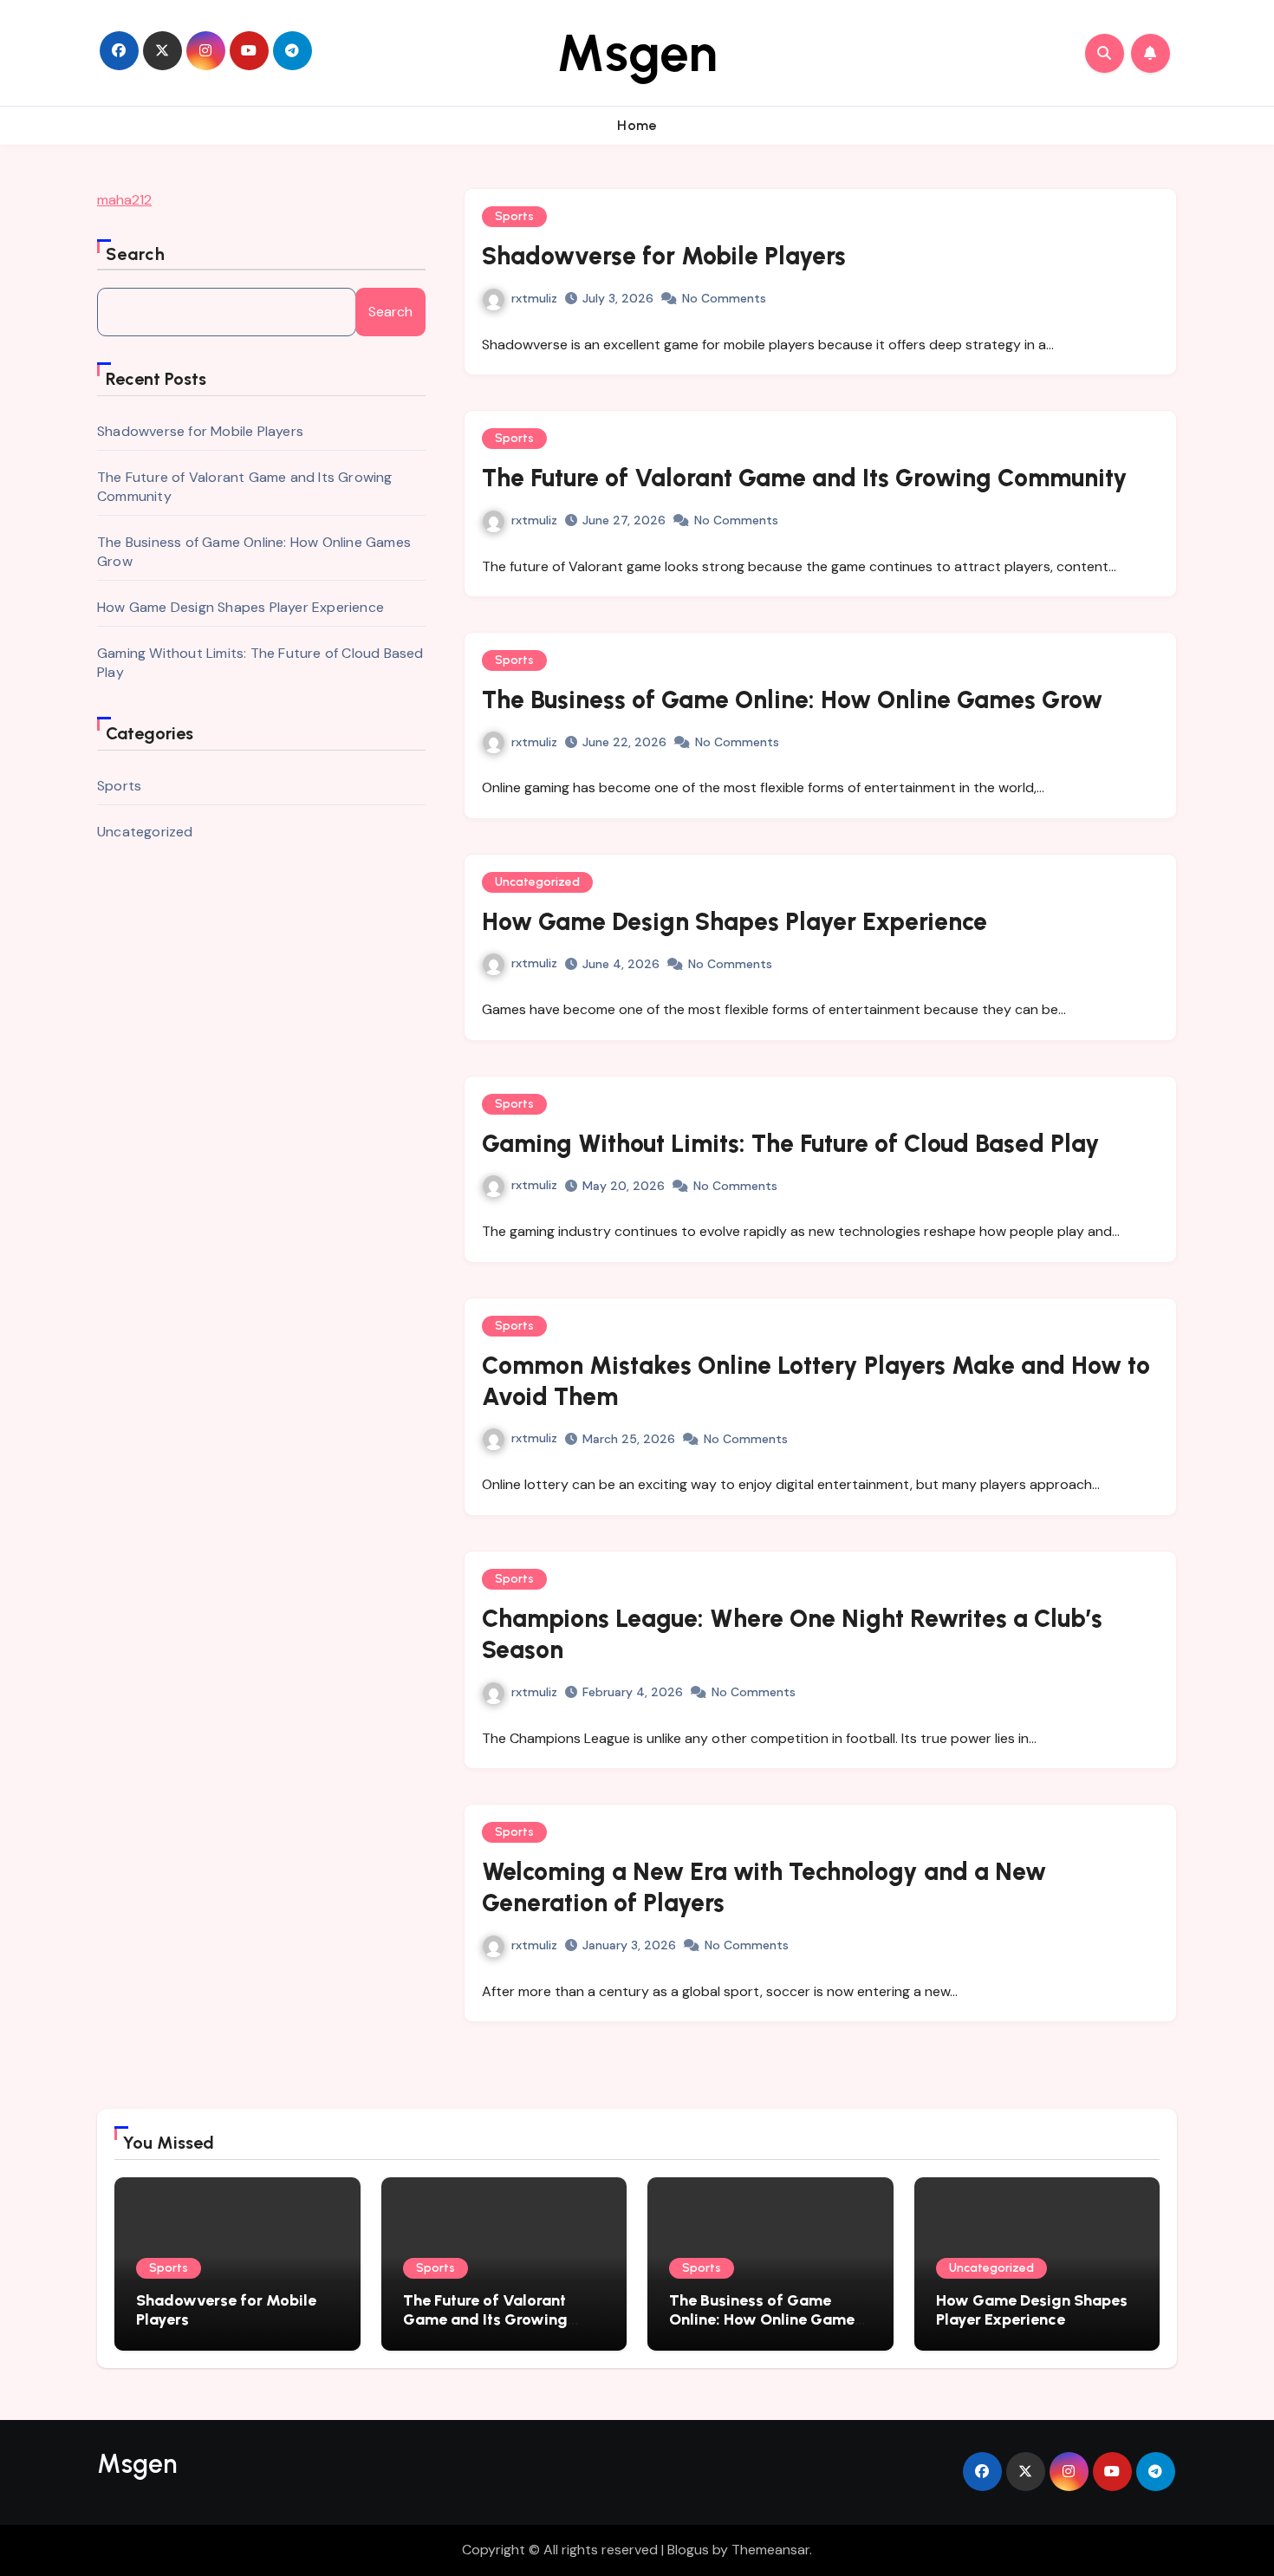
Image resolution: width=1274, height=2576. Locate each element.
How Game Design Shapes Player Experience (240, 607)
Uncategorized (145, 832)
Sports (119, 786)
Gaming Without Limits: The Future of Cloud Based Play (791, 1143)
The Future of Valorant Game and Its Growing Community (805, 478)
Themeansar (770, 2550)
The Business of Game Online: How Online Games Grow (792, 699)
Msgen (637, 53)
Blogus (688, 2550)
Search (136, 254)
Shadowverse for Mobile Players (200, 431)
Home (637, 125)
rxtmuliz (534, 298)
